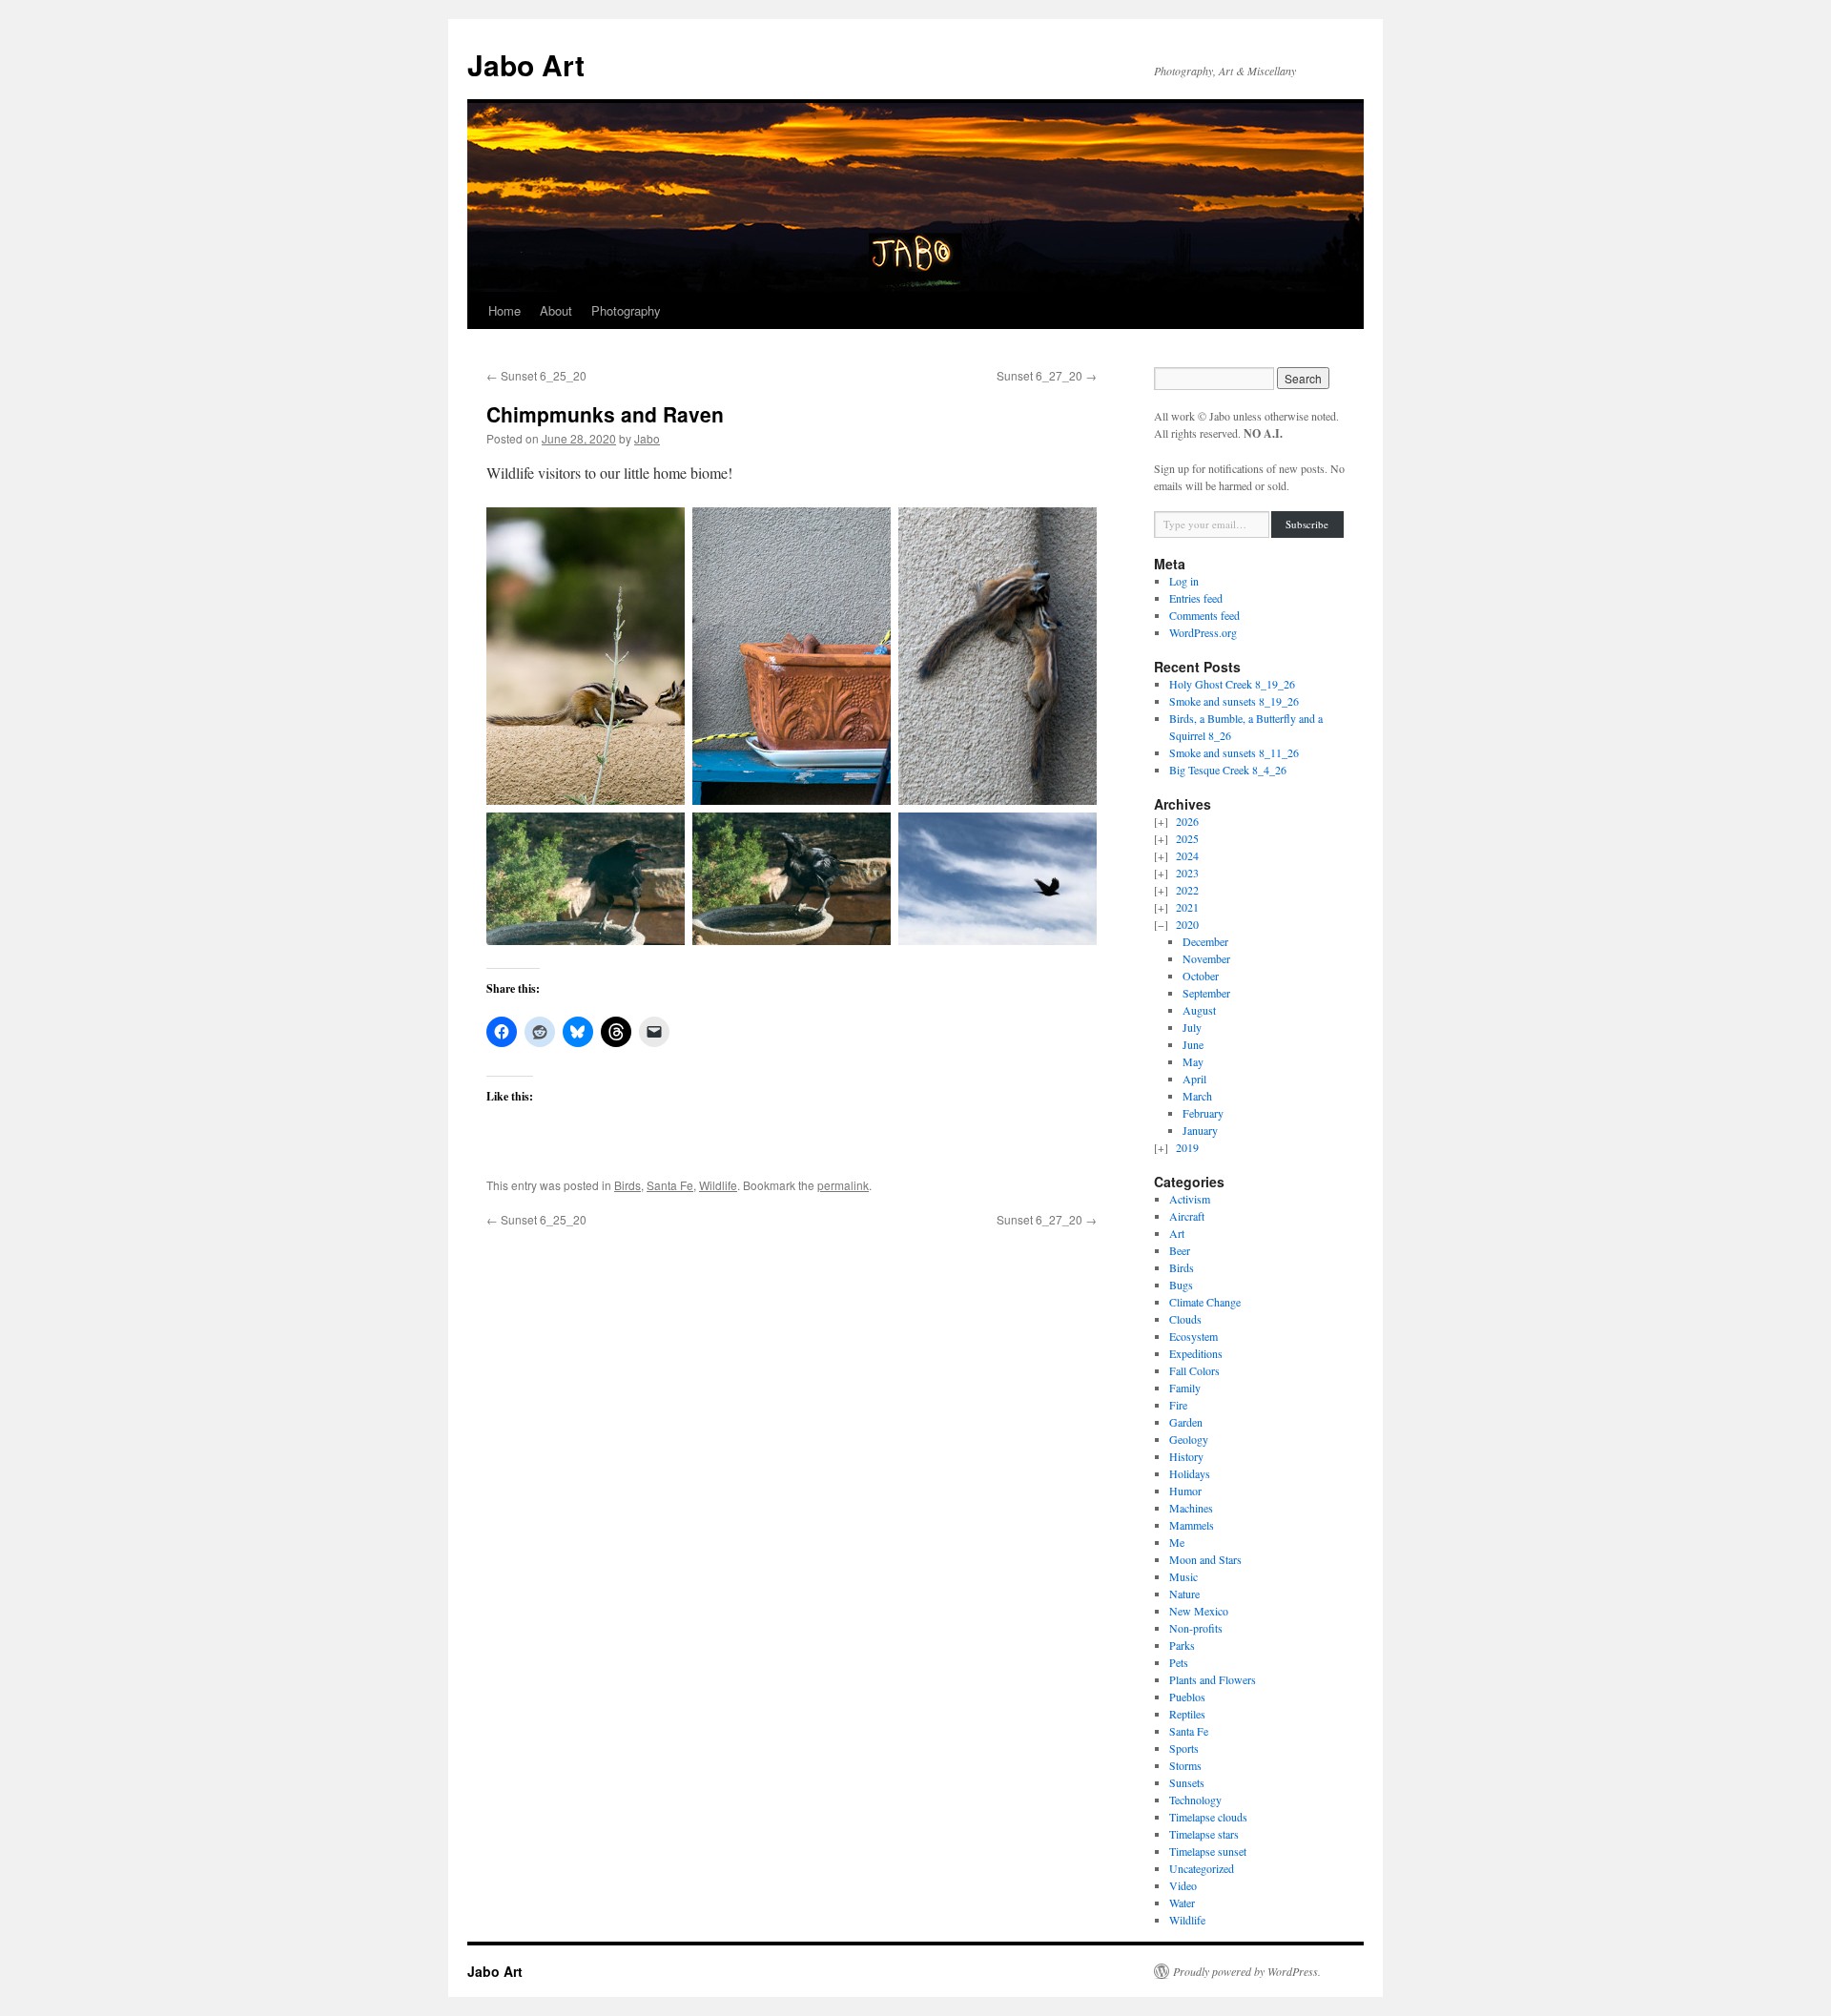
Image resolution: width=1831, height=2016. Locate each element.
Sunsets (1187, 1782)
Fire (1178, 1405)
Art (1177, 1233)
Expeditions (1196, 1353)
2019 (1187, 1147)
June (1193, 1044)
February (1203, 1113)
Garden (1186, 1422)
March (1197, 1096)
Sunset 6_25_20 (536, 375)
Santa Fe (670, 1185)
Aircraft (1187, 1216)
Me (1177, 1542)
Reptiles (1187, 1714)
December (1205, 941)
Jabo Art (526, 64)
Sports (1184, 1748)
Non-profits (1196, 1628)
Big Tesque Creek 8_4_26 (1228, 770)
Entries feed (1196, 598)
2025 (1187, 838)
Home (504, 310)
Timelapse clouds (1208, 1817)
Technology (1195, 1800)
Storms (1185, 1765)
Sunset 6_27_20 (1047, 375)
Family (1185, 1388)
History (1186, 1456)
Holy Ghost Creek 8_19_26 (1232, 684)
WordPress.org (1203, 632)
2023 (1187, 873)
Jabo (647, 438)
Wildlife (718, 1185)
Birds (627, 1185)
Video (1183, 1885)
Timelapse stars (1204, 1834)
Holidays (1190, 1473)
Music (1183, 1576)
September (1206, 993)
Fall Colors (1194, 1370)
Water (1182, 1903)
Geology (1189, 1439)
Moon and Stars (1205, 1559)
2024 (1187, 855)
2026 (1187, 821)
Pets (1179, 1662)
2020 (1187, 924)
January (1200, 1130)
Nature (1184, 1594)
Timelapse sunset (1208, 1851)
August (1199, 1010)
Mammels (1192, 1525)
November (1206, 958)
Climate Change (1205, 1302)
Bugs (1181, 1285)
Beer (1180, 1250)
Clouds (1185, 1319)
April (1194, 1079)
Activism (1190, 1199)
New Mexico (1199, 1611)
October (1201, 976)
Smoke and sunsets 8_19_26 (1234, 701)
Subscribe (1307, 524)
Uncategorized (1202, 1868)
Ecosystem (1193, 1336)
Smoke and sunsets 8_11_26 (1234, 752)
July (1192, 1027)
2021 (1187, 907)
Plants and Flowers (1213, 1679)
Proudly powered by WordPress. (1247, 1971)
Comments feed (1204, 615)
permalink (843, 1185)
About (556, 310)
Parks (1182, 1645)
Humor (1185, 1491)
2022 (1187, 890)
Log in (1184, 581)
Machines (1191, 1508)
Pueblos (1187, 1697)
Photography (626, 310)
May (1193, 1061)
